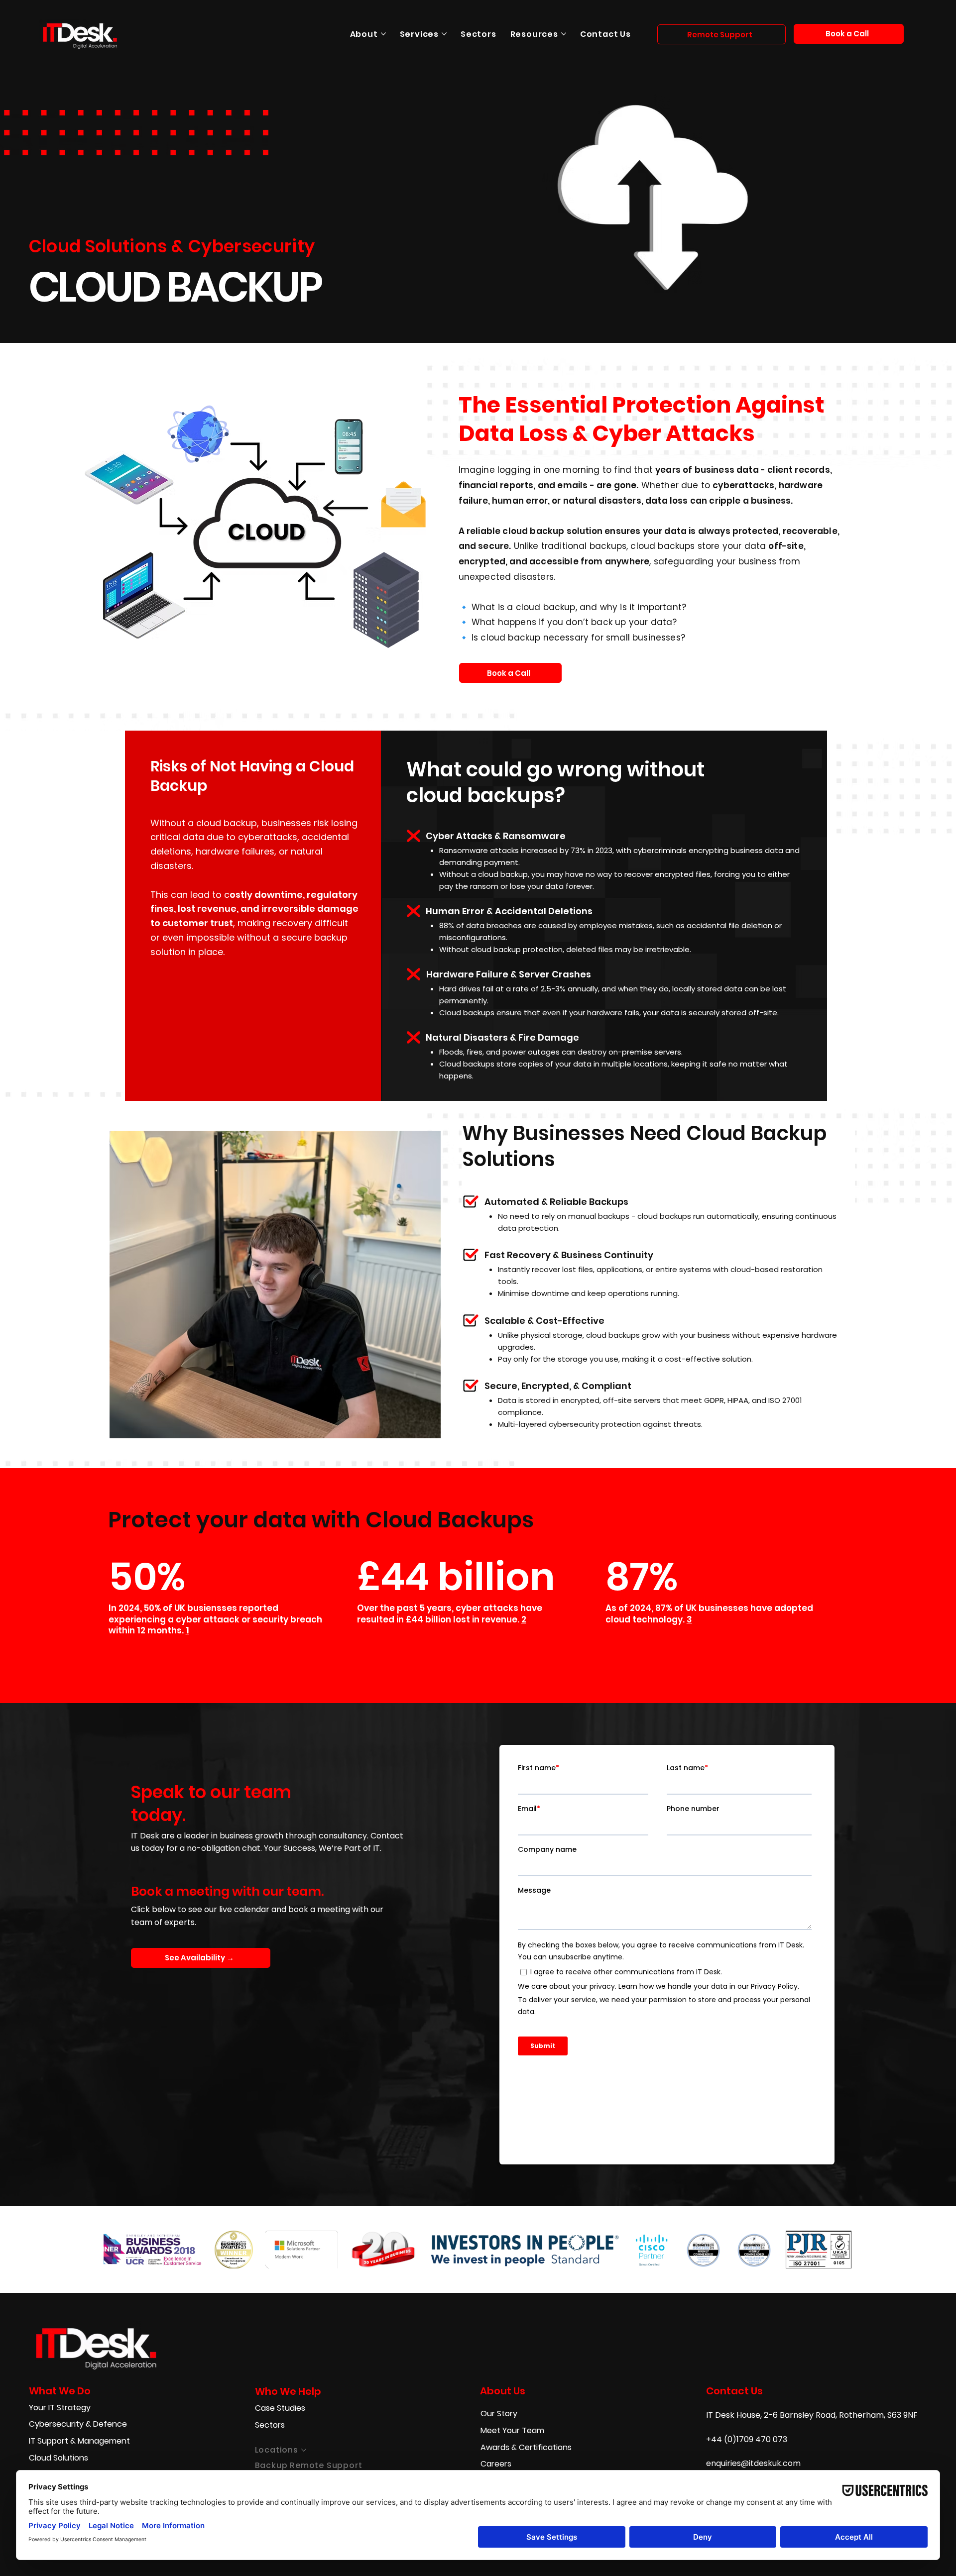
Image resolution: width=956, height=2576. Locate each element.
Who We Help (288, 2391)
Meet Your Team (512, 2430)
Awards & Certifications (526, 2447)
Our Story (499, 2414)
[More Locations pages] (304, 2450)
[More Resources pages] (564, 34)
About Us (503, 2391)
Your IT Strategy (60, 2408)
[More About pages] (383, 34)
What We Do (60, 2391)
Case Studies (280, 2408)
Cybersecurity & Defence (78, 2424)
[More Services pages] (444, 34)
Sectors (270, 2425)
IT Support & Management (79, 2441)
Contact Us (734, 2391)
